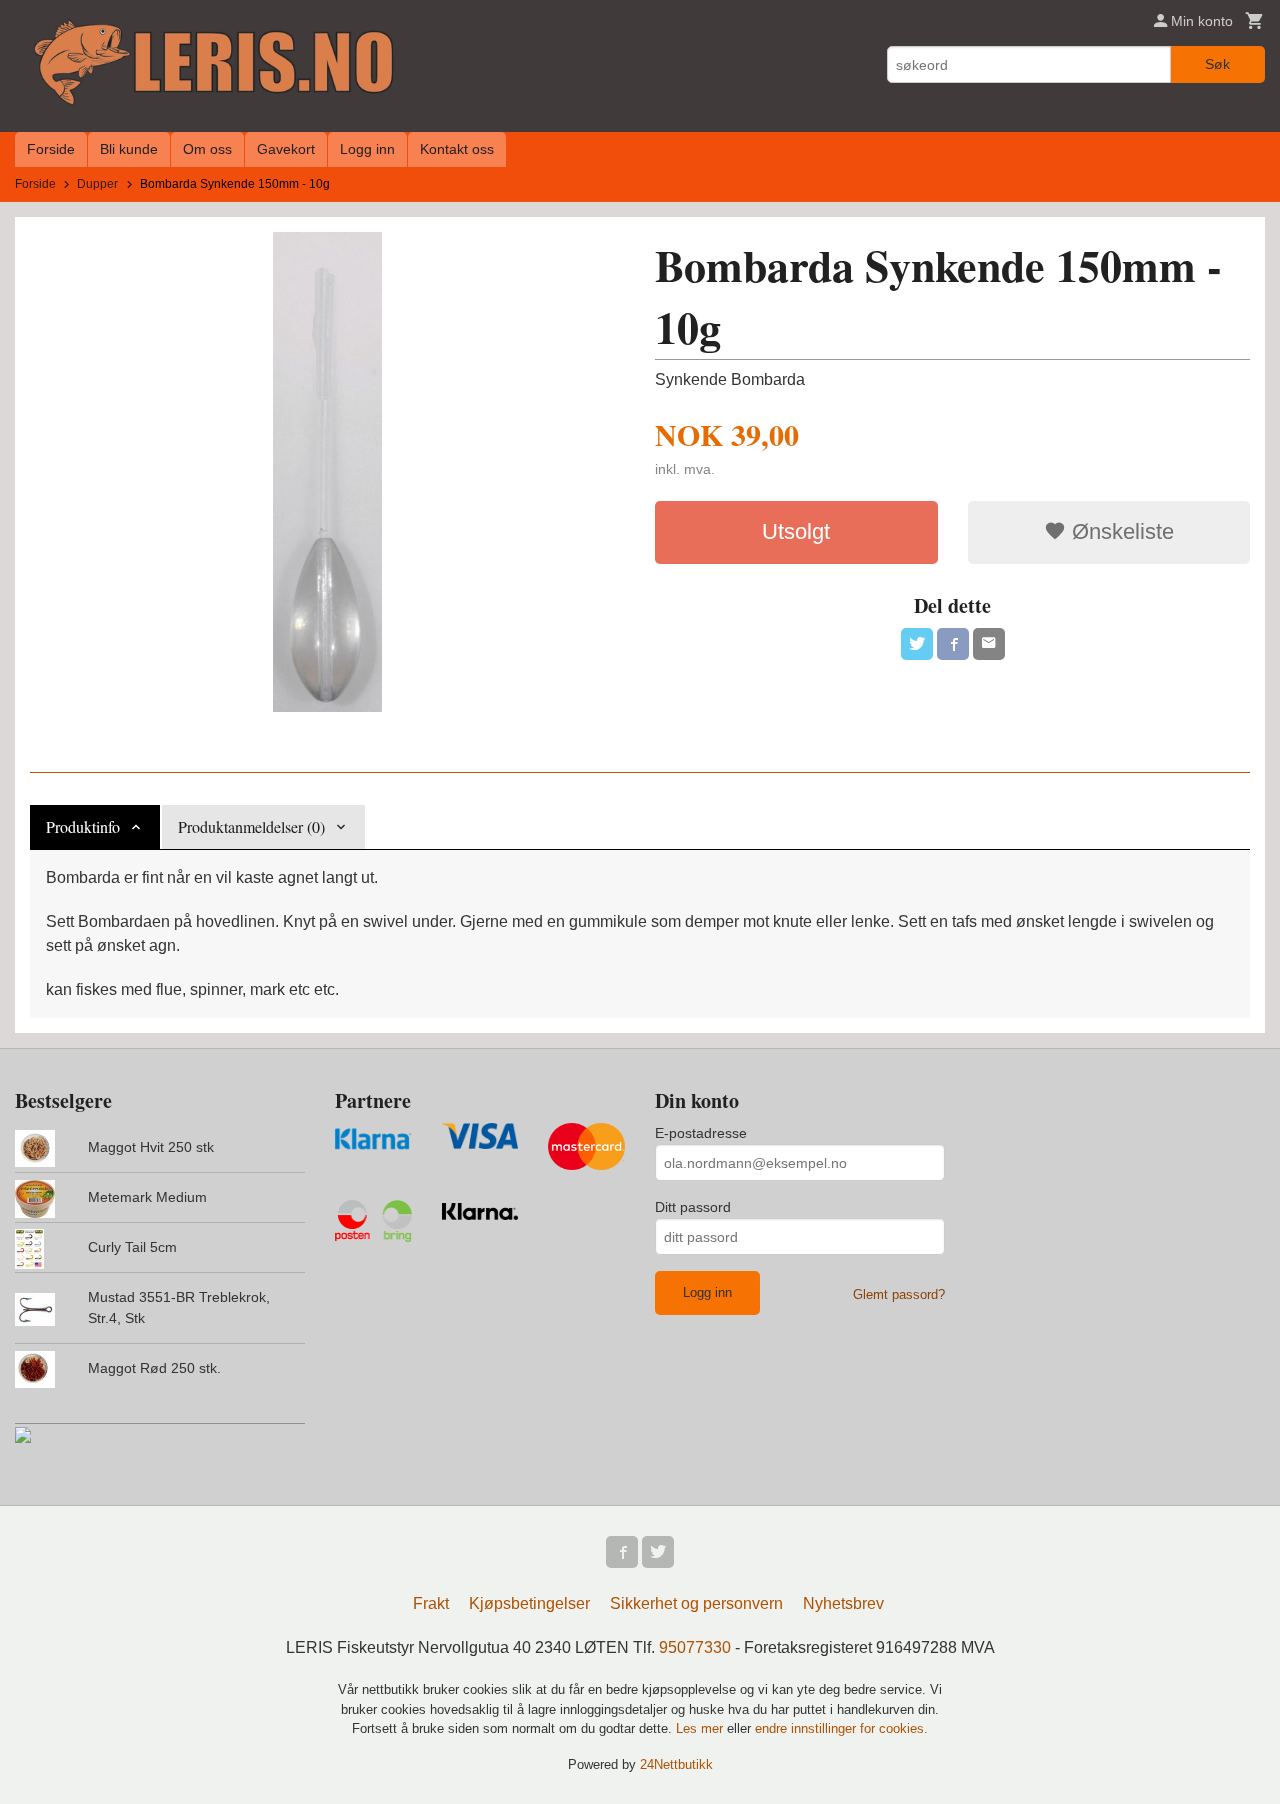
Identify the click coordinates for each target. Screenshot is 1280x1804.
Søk (1217, 64)
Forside (51, 149)
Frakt (431, 1603)
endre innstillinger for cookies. (841, 1728)
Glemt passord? (899, 1294)
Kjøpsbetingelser (529, 1603)
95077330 (695, 1647)
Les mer (701, 1728)
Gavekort (286, 149)
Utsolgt (796, 531)
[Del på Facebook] (953, 644)
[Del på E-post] (989, 644)
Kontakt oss (457, 149)
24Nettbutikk (676, 1764)
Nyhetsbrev (843, 1603)
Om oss (207, 149)
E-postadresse (701, 1133)
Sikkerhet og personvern (696, 1603)
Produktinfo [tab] (83, 826)
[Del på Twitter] (917, 644)
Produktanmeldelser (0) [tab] (251, 826)
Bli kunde (129, 149)
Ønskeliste (1120, 531)
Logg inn (367, 149)
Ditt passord (693, 1207)
